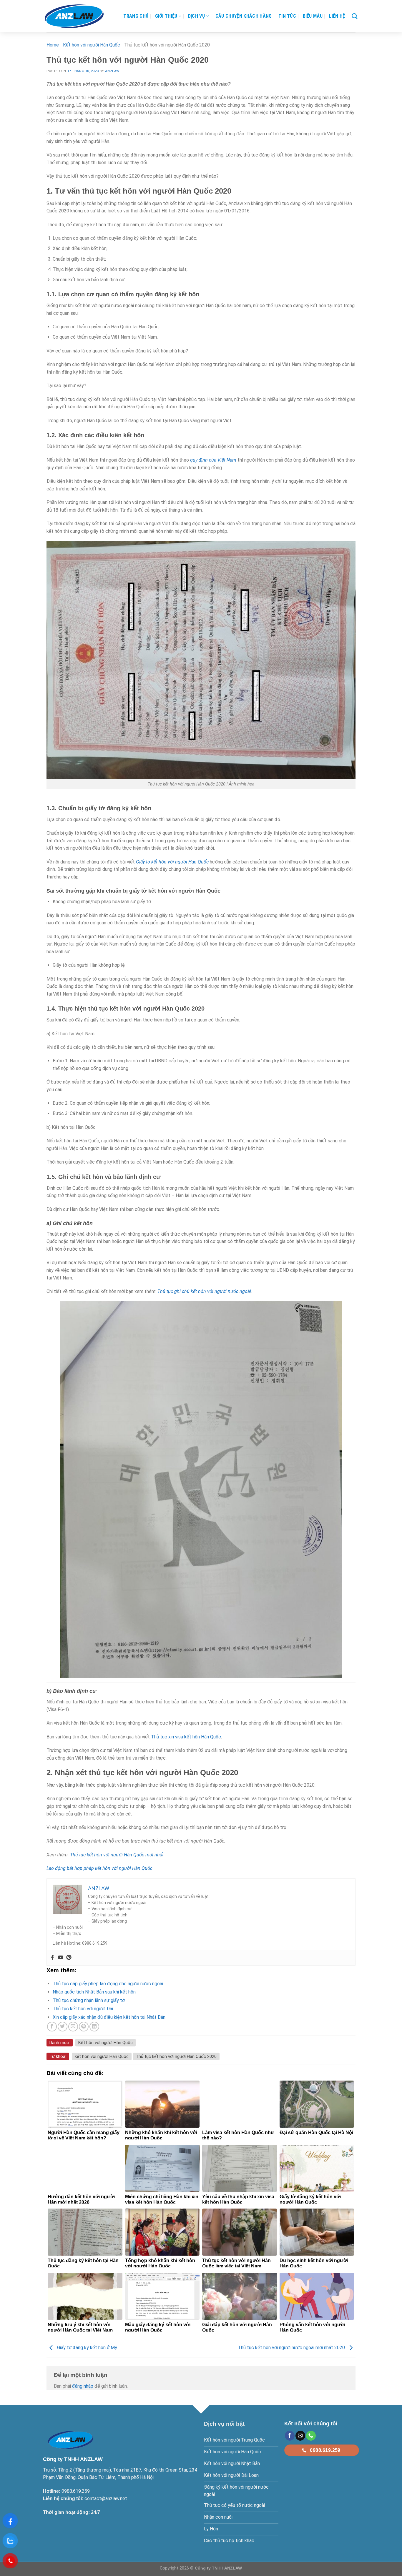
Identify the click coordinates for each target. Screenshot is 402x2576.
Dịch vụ (196, 16)
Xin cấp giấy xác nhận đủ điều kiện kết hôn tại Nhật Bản (109, 2017)
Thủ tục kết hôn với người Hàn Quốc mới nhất (117, 1855)
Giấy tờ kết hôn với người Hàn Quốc (172, 862)
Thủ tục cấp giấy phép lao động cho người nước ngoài (108, 1984)
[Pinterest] (69, 1958)
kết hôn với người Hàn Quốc (102, 2056)
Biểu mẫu (313, 16)
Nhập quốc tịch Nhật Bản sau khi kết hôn (94, 1992)
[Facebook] (52, 1958)
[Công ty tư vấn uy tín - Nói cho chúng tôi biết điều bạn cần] (74, 16)
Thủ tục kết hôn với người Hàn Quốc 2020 (176, 2056)
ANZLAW (112, 71)
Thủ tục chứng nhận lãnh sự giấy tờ (89, 2000)
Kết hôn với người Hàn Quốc (92, 45)
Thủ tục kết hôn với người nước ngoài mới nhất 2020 (292, 2348)
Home (53, 45)
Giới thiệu (166, 16)
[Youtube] (61, 1958)
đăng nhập (83, 2386)
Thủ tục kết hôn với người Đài (83, 2009)
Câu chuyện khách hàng (244, 16)
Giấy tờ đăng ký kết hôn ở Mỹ (87, 2348)
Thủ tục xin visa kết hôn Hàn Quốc (186, 1737)
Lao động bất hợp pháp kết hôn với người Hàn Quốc (99, 1868)
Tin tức (287, 16)
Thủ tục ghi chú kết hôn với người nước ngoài (204, 1291)
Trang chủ (136, 16)
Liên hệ (337, 16)
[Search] (354, 16)
